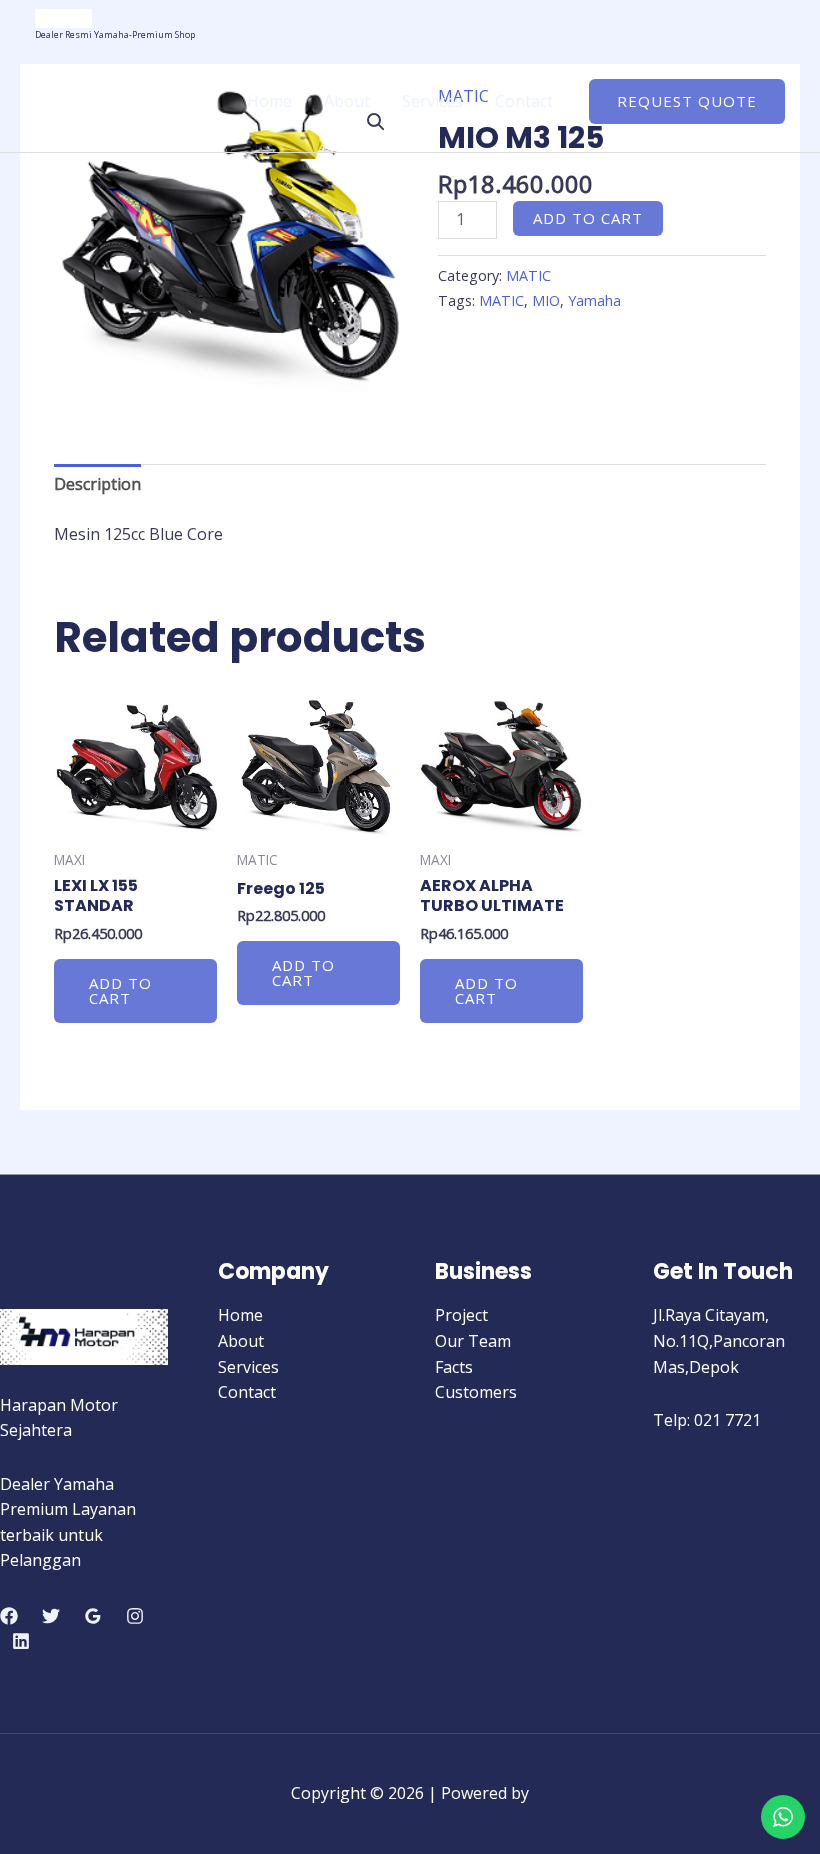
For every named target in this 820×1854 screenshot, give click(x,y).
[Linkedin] (21, 1641)
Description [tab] (97, 484)
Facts (454, 1367)
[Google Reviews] (93, 1616)
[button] (687, 101)
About (347, 101)
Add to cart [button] (120, 990)
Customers (476, 1392)
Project (461, 1315)
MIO (546, 300)
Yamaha (594, 300)
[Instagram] (135, 1616)
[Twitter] (51, 1616)
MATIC (528, 275)
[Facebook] (9, 1616)
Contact (524, 101)
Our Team (473, 1341)
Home (269, 101)
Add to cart (588, 218)
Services (432, 101)
